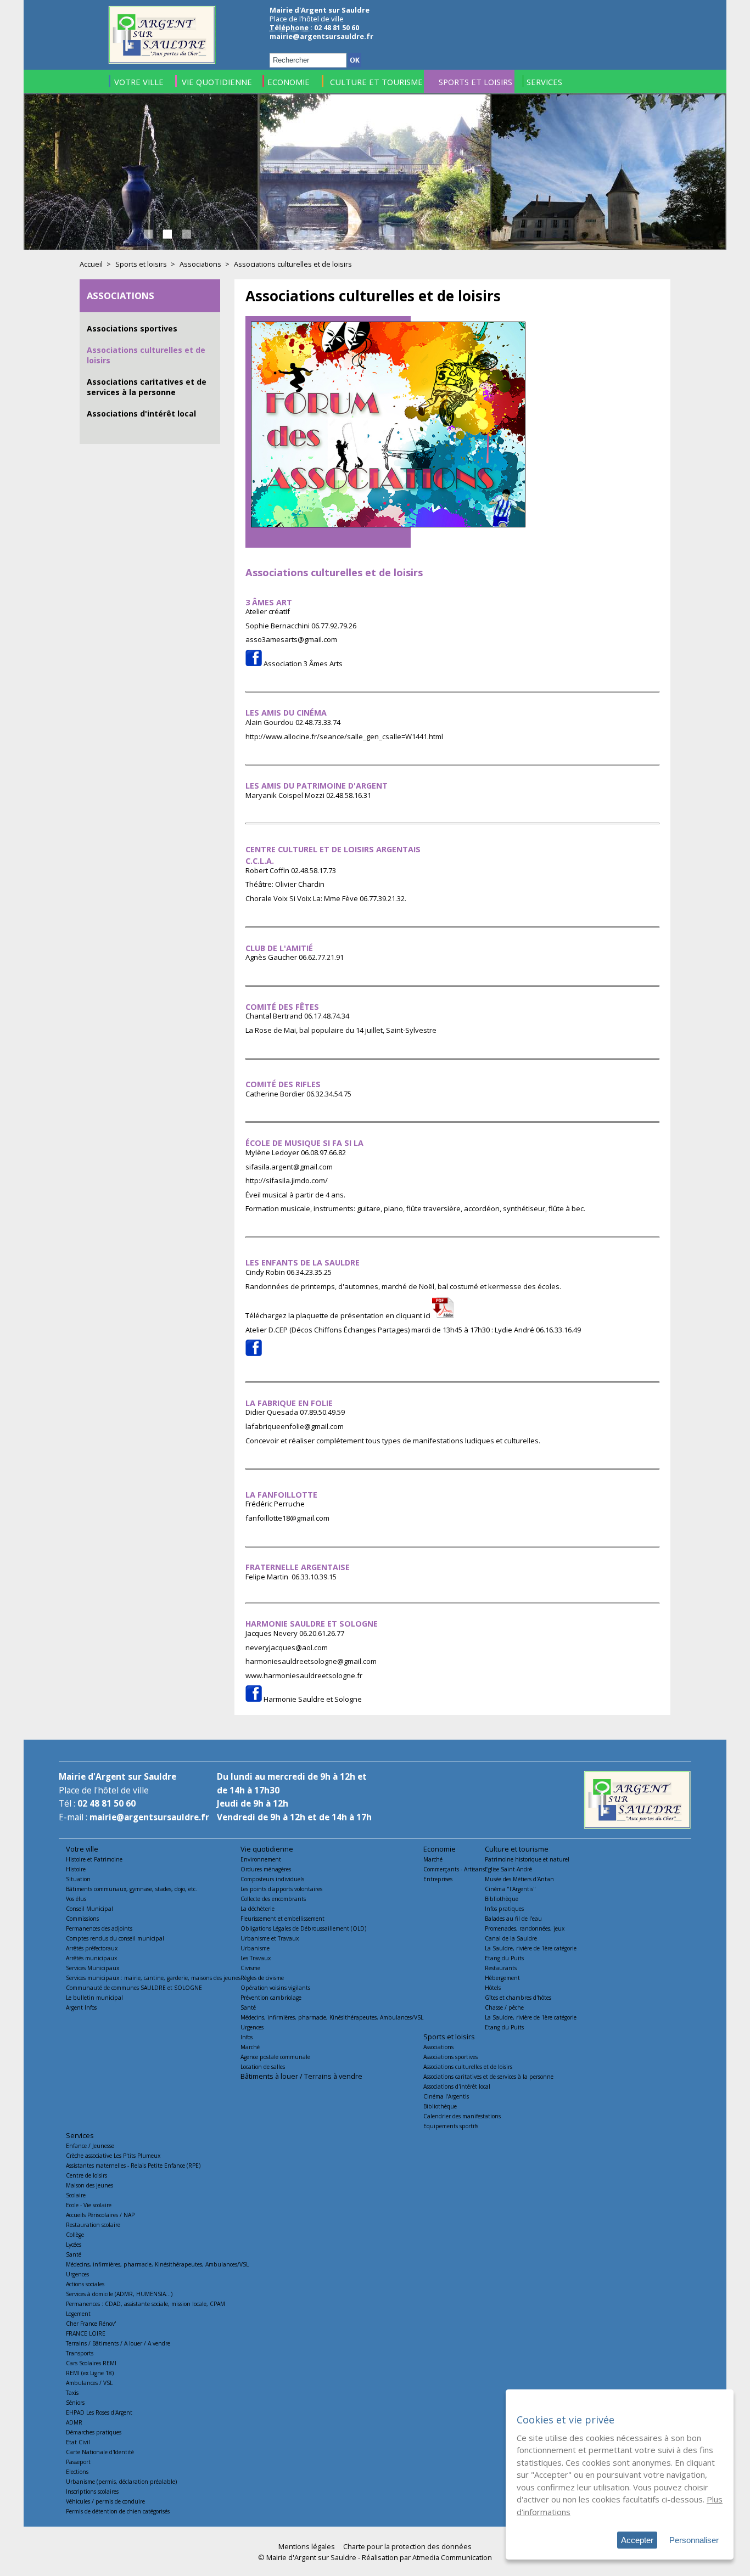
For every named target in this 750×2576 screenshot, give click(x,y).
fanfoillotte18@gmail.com (287, 1518)
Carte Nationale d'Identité (100, 2452)
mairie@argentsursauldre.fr (321, 36)
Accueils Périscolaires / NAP (100, 2215)
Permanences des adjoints (99, 1928)
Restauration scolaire (93, 2225)
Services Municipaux (93, 1968)
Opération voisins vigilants (275, 1988)
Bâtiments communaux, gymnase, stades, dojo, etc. (131, 1889)
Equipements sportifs (451, 2126)
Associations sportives (132, 328)
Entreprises (438, 1879)
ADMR (74, 2422)
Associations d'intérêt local (141, 414)
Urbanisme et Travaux (270, 1938)
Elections (77, 2472)
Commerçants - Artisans (454, 1869)
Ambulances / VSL (89, 2383)
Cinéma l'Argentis (446, 2096)
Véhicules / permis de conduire (105, 2501)
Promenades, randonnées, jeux (525, 1928)
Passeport (78, 2462)
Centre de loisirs (86, 2175)
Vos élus (76, 1899)
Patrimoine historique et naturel (527, 1859)
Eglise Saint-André (508, 1869)
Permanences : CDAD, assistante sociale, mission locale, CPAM (145, 2304)
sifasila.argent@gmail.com (289, 1167)
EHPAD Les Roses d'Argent (99, 2412)
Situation (78, 1879)
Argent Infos (81, 2007)
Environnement (261, 1859)
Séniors (75, 2403)
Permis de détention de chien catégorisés (118, 2511)
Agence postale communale (275, 2057)
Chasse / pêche (504, 2007)
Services (80, 2135)
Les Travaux (256, 1958)
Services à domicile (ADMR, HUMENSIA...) (119, 2294)
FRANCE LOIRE (86, 2333)
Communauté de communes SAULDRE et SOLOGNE (134, 1988)
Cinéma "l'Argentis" (510, 1889)
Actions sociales (85, 2284)
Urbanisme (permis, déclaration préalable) (121, 2482)
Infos (247, 2037)
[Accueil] (162, 61)
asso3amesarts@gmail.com (291, 639)
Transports (80, 2353)
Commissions (82, 1919)
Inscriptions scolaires (92, 2491)
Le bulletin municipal (94, 1998)
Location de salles (263, 2067)
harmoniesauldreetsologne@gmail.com (311, 1661)
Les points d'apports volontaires (281, 1889)
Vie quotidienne (267, 1849)
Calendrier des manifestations (462, 2116)
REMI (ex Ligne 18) (90, 2373)
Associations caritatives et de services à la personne (147, 387)
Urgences (252, 2027)
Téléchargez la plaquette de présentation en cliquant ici (339, 1315)
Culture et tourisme (517, 1849)
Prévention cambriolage (271, 1998)
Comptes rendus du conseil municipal (115, 1938)
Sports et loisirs (141, 264)
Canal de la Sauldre (511, 1938)
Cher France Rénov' (91, 2324)
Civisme (250, 1968)
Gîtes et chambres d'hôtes (518, 1998)
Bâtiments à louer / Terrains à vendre (301, 2076)
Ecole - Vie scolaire (89, 2205)
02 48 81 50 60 (107, 1804)
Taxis (72, 2393)
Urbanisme (255, 1948)
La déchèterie (258, 1909)
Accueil (91, 264)
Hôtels (493, 1988)
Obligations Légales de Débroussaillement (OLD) (303, 1928)
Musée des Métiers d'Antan (519, 1879)
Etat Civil (78, 2442)
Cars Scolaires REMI (91, 2363)
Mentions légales (307, 2546)
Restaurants (501, 1968)
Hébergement (502, 1978)
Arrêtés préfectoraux (92, 1948)
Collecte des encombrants (273, 1899)
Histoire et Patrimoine (94, 1859)
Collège (75, 2235)
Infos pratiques (504, 1909)
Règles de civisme (262, 1978)
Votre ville (82, 1849)
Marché (250, 2047)
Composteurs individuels (272, 1879)
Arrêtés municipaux (91, 1958)
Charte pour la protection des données (407, 2546)
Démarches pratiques (94, 2432)
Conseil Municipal (89, 1909)
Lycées (74, 2245)
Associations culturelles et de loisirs (468, 2067)
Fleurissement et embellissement (282, 1919)
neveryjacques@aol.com (287, 1647)
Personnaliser (694, 2540)
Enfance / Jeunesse (90, 2146)
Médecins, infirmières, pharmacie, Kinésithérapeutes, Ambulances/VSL (332, 2017)
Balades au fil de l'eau (513, 1919)
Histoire (76, 1869)
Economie (440, 1849)
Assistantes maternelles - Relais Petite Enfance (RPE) (133, 2166)
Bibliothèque (502, 1899)
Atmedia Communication (452, 2557)
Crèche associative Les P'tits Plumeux (113, 2156)
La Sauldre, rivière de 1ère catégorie (531, 1948)
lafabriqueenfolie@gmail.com (295, 1426)
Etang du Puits (504, 1958)
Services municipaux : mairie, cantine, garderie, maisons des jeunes (153, 1978)
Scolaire (76, 2195)
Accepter (637, 2540)
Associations (200, 264)
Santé (248, 2007)
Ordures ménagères (266, 1869)
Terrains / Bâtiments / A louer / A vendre (118, 2343)
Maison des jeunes (89, 2185)
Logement (78, 2314)
